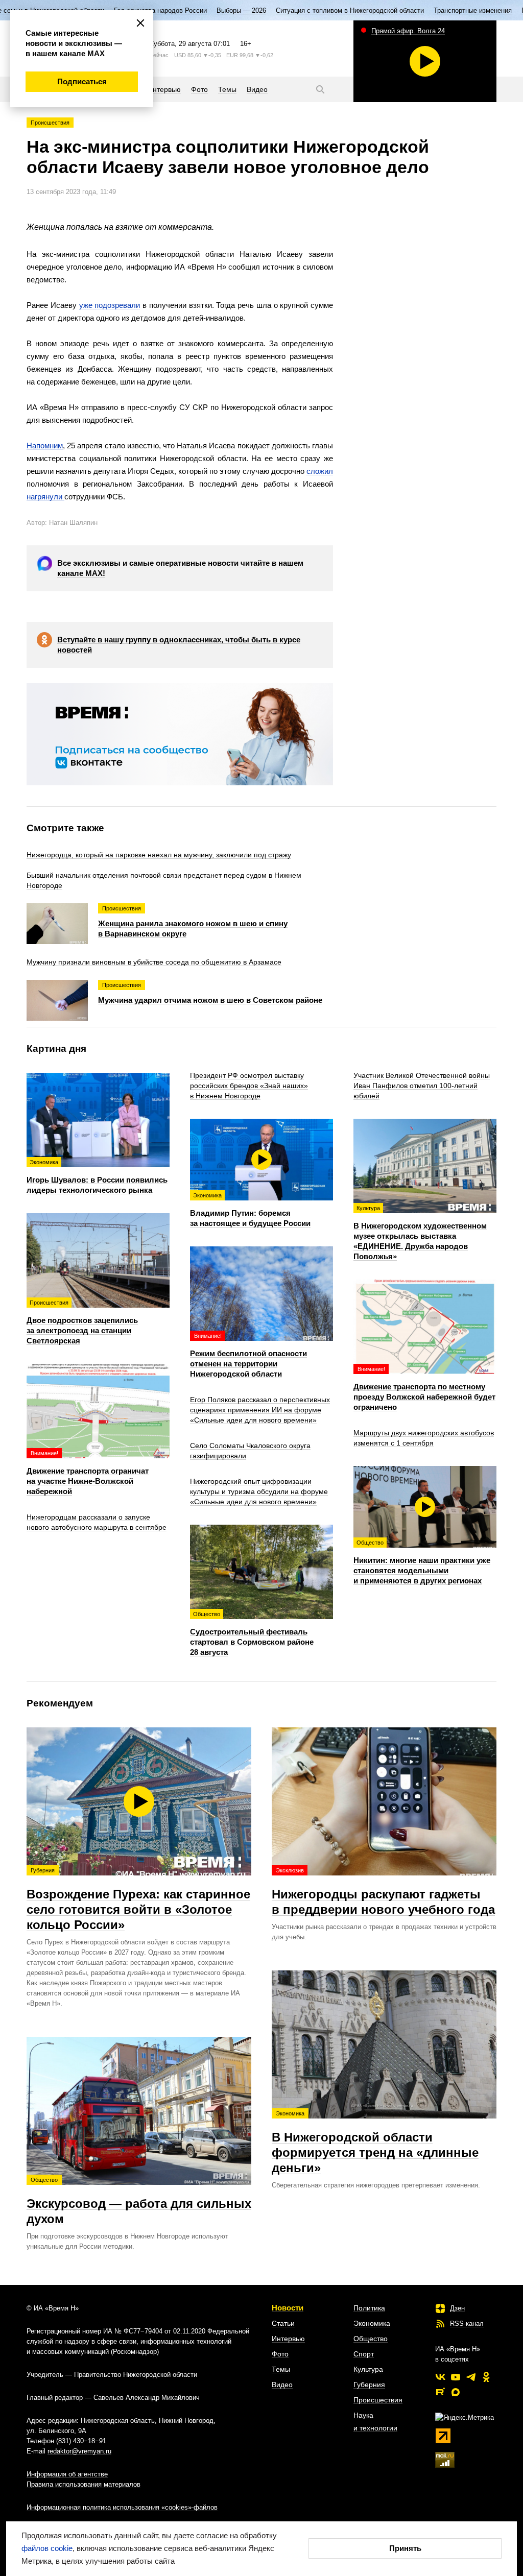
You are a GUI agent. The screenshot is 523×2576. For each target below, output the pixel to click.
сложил (320, 471)
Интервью (288, 2339)
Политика (369, 2308)
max (456, 2392)
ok (486, 2377)
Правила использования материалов (84, 2484)
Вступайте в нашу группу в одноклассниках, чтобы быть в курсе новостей (179, 645)
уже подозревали (110, 305)
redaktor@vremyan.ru (79, 2451)
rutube (440, 2392)
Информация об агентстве (67, 2474)
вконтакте (440, 2377)
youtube (456, 2377)
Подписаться (82, 81)
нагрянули (45, 497)
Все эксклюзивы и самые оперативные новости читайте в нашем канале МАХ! (180, 568)
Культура (368, 2369)
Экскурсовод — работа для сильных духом (139, 2201)
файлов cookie (47, 2548)
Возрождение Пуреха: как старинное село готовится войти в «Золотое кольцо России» (138, 1899)
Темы (281, 2369)
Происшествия (50, 123)
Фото (280, 2354)
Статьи (283, 2323)
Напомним (45, 446)
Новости (288, 2308)
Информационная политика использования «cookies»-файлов (122, 2507)
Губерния (369, 2385)
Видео (282, 2385)
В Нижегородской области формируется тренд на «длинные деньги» (375, 2142)
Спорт (364, 2354)
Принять (405, 2548)
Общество (371, 2339)
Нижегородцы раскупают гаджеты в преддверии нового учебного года (383, 1892)
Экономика (372, 2323)
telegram (471, 2377)
